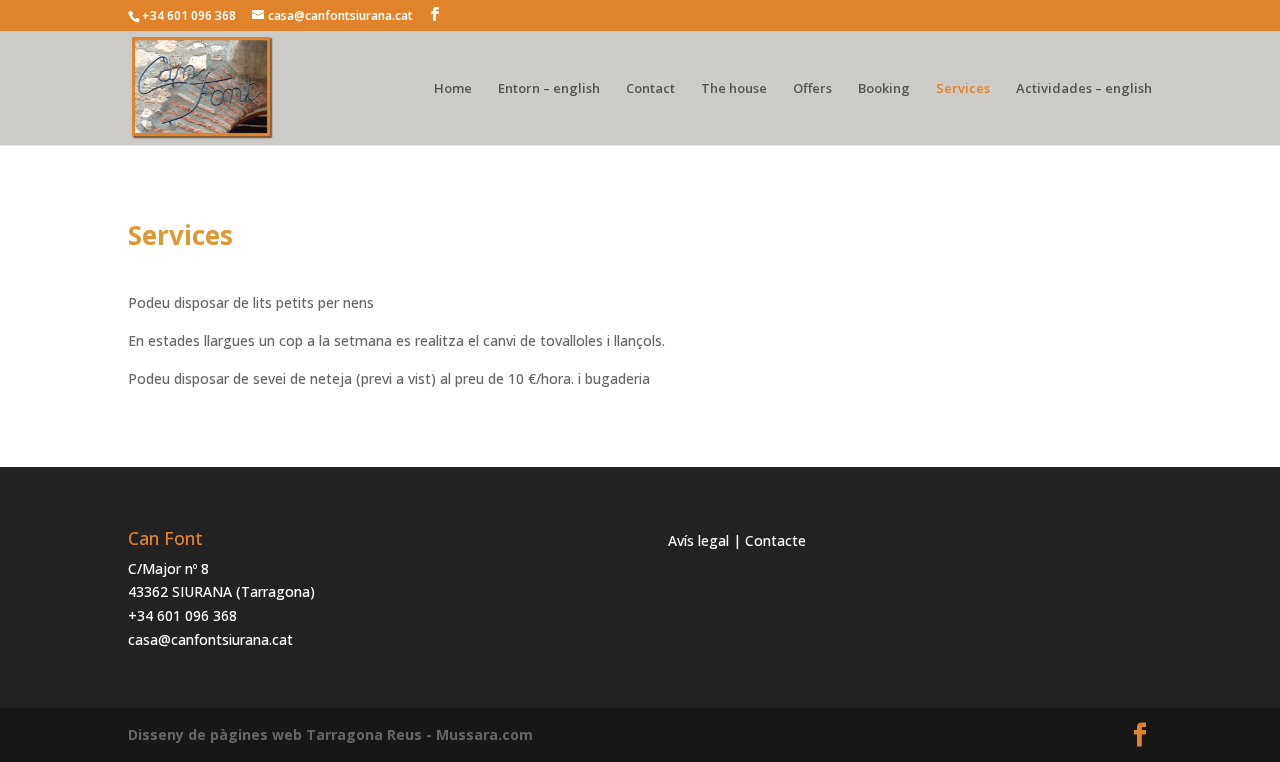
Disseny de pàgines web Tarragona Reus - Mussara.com (330, 734)
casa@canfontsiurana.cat (210, 639)
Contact (650, 89)
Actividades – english (1084, 89)
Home (453, 89)
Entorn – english (549, 89)
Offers (812, 89)
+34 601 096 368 (182, 615)
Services (963, 89)
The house (734, 89)
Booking (884, 89)
